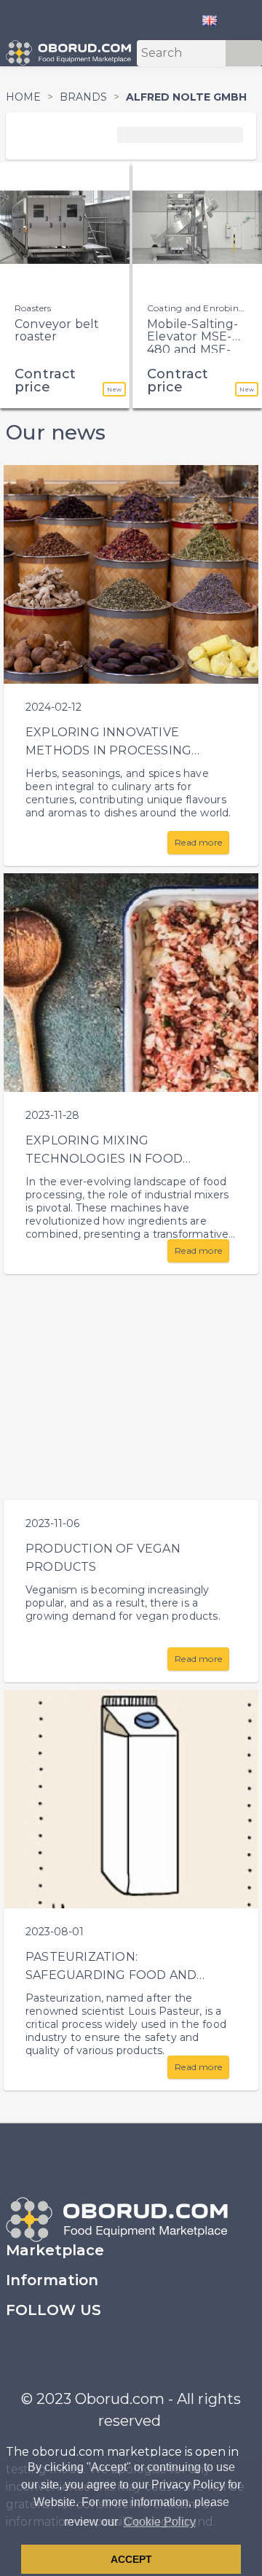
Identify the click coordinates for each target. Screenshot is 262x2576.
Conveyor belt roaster (57, 331)
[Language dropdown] (215, 20)
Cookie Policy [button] (160, 2522)
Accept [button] (131, 2559)
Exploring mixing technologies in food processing (104, 1159)
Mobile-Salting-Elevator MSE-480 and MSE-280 (192, 343)
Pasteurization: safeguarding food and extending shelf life (111, 1975)
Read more (198, 842)
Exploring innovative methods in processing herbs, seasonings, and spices (130, 750)
